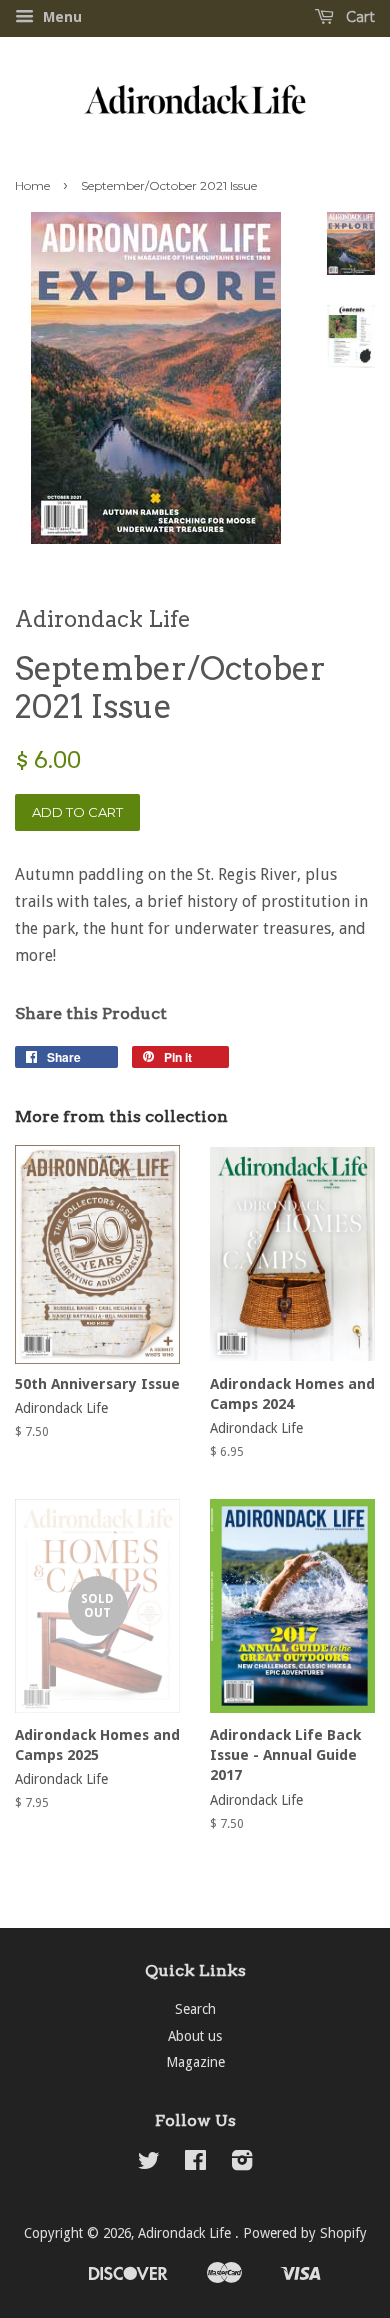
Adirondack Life (186, 2233)
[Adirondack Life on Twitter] (149, 2164)
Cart (358, 17)
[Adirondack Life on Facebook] (195, 2164)
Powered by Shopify (305, 2233)
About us (195, 2036)
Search (195, 2009)
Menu (60, 17)
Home (32, 185)
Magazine (195, 2062)
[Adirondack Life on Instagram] (242, 2164)
